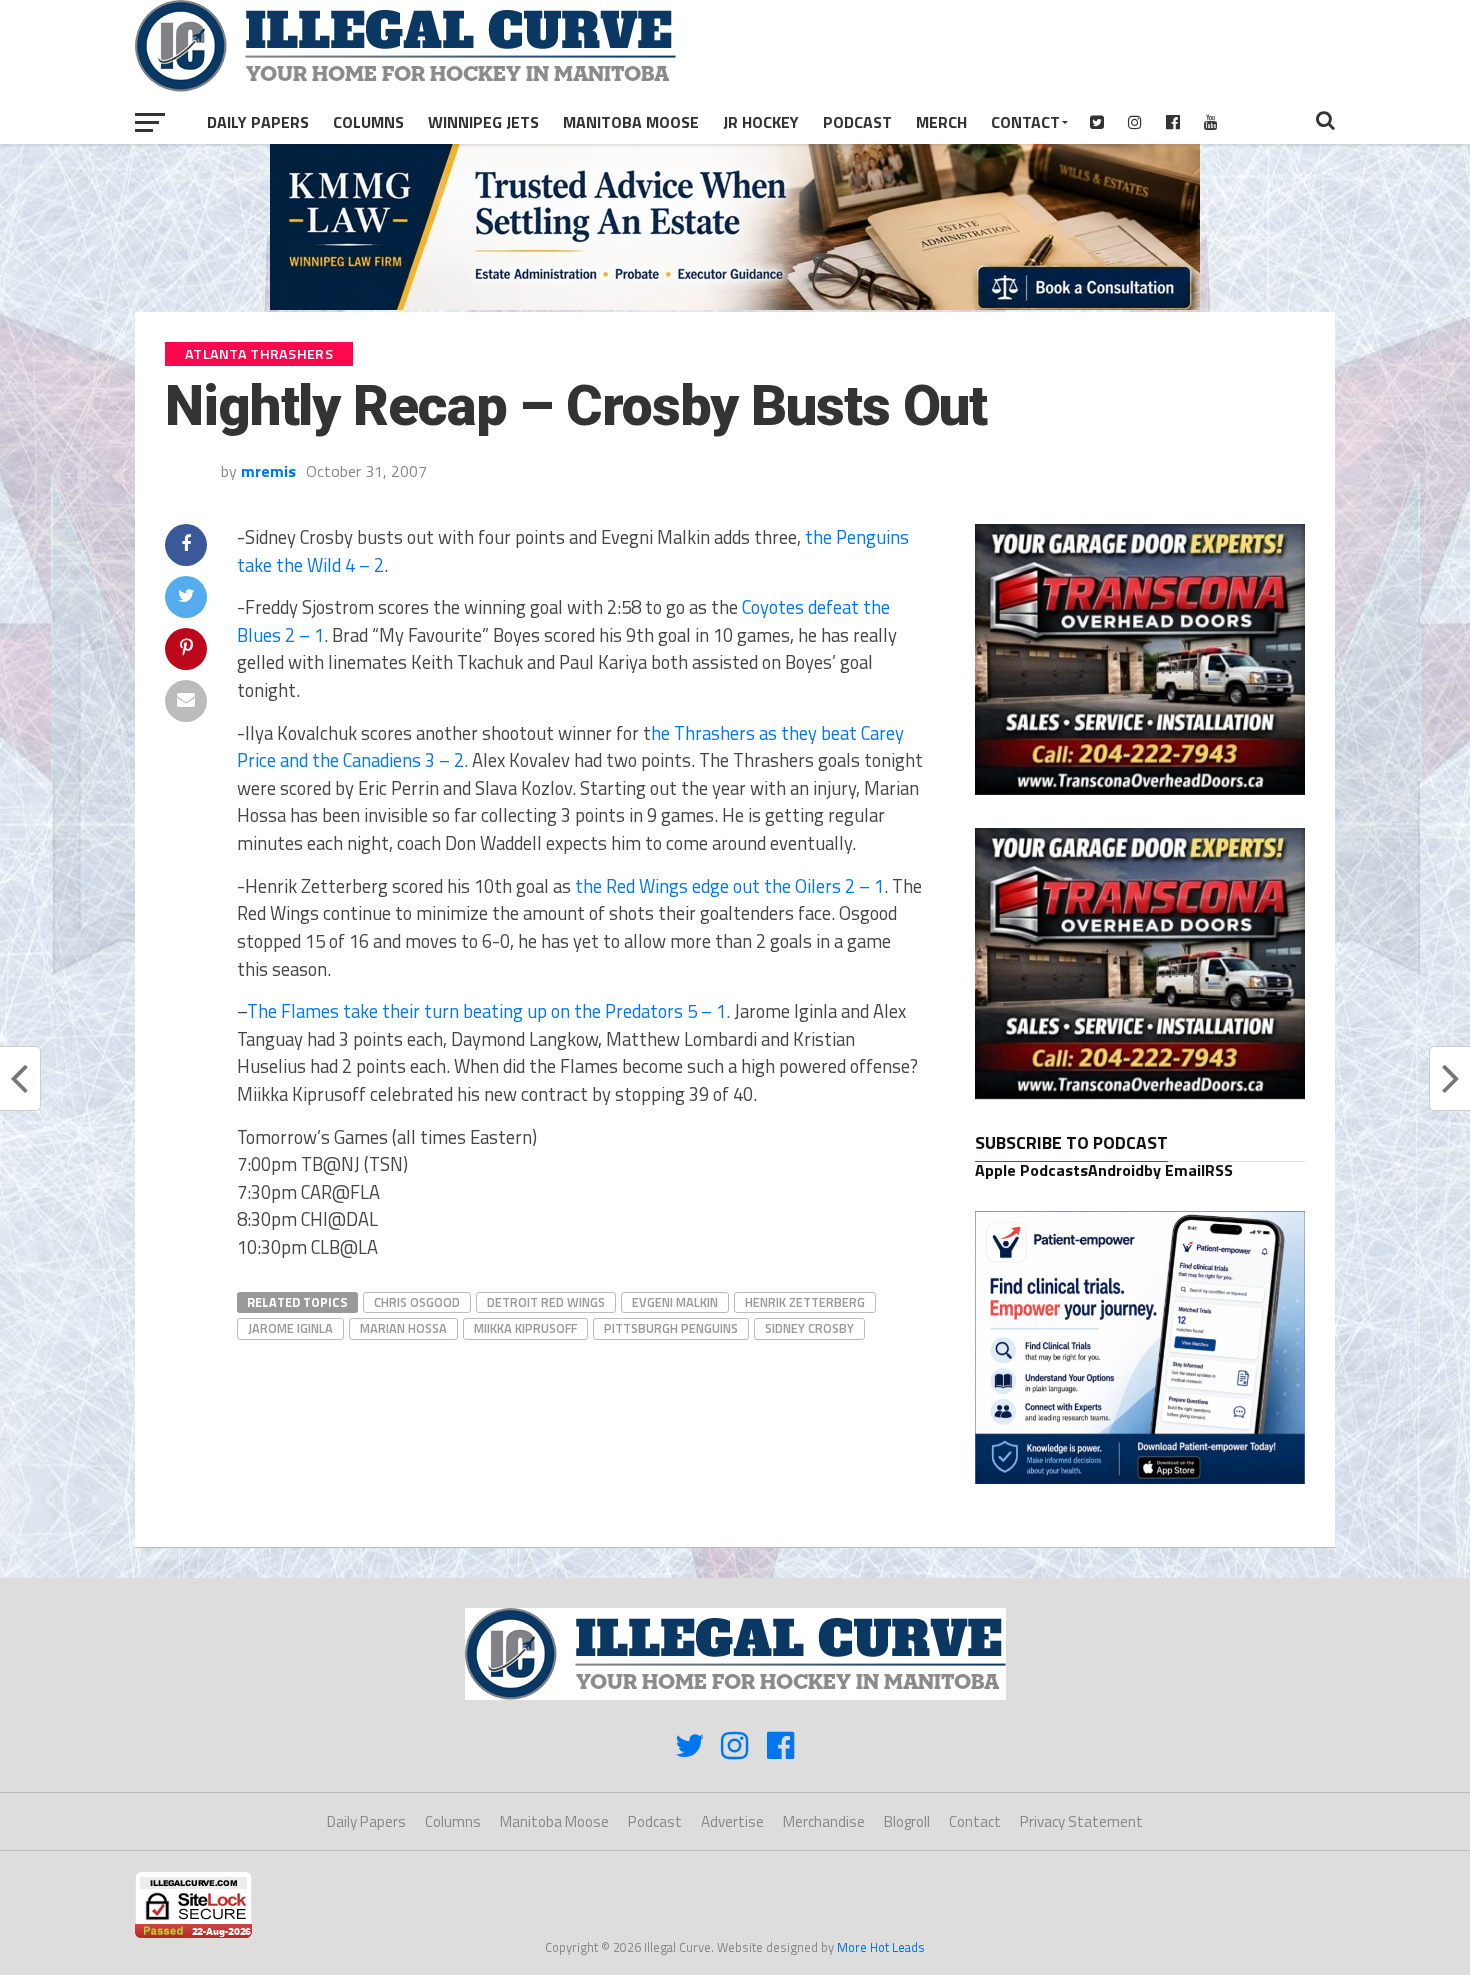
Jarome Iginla (290, 1328)
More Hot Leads (881, 1947)
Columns (368, 122)
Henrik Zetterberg (805, 1302)
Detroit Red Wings (546, 1302)
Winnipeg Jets (483, 122)
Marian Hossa (403, 1328)
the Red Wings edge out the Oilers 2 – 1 (727, 886)
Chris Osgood (417, 1302)
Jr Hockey (761, 122)
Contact (1025, 122)
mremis (268, 471)
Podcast (857, 122)
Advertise (732, 1821)
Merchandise (824, 1821)
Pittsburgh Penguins (671, 1328)
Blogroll (907, 1821)
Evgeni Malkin (675, 1302)
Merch (941, 122)
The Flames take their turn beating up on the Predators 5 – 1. (488, 1011)
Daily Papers (258, 122)
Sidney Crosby (809, 1328)
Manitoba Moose (631, 122)
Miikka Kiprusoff (525, 1328)
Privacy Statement (1081, 1821)
